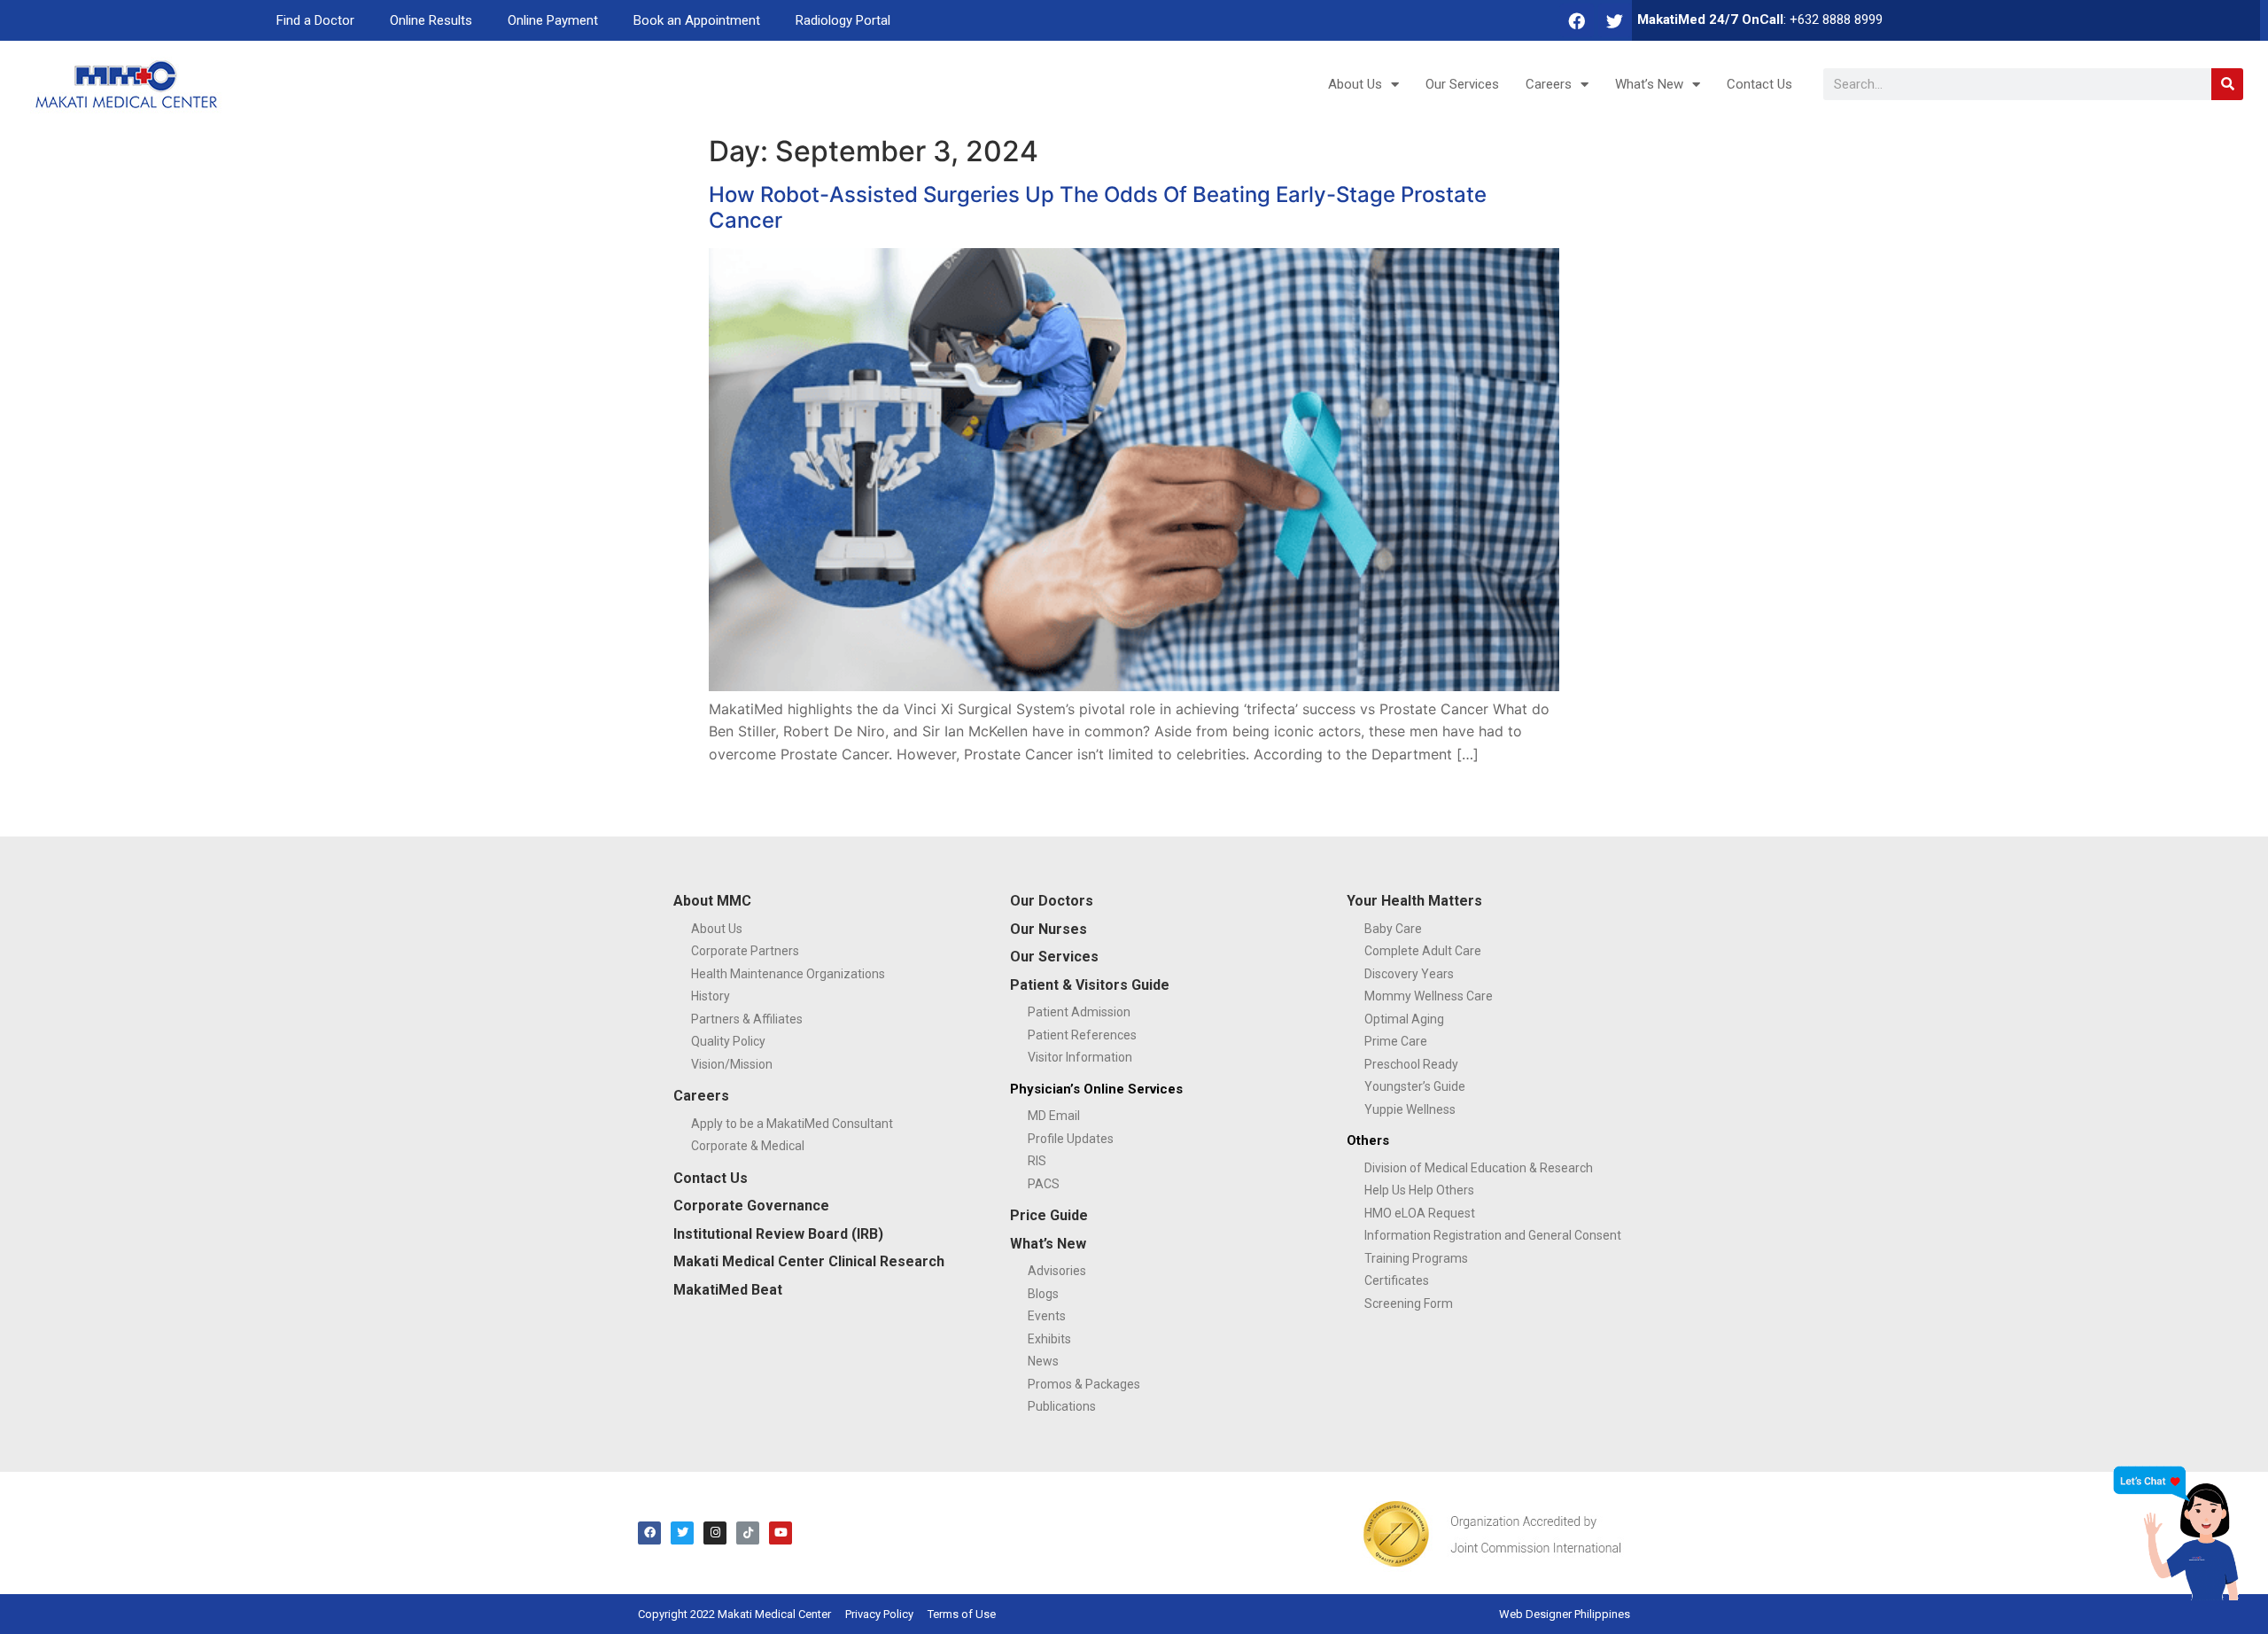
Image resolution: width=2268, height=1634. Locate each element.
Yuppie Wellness (1410, 1109)
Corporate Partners (745, 951)
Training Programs (1416, 1258)
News (1043, 1361)
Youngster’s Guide (1415, 1086)
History (711, 996)
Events (1047, 1316)
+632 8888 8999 (1836, 19)
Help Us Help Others (1419, 1190)
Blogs (1043, 1294)
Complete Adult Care (1423, 951)
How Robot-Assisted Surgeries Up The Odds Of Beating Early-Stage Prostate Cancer (1098, 207)
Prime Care (1396, 1041)
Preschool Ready (1411, 1064)
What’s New (1649, 84)
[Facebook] (1577, 20)
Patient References (1082, 1035)
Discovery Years (1409, 974)
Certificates (1397, 1280)
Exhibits (1049, 1339)
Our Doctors (1052, 901)
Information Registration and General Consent (1493, 1235)
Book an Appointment (697, 20)
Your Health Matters (1414, 901)
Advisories (1057, 1271)
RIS (1037, 1161)
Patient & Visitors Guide (1090, 985)
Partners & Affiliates (747, 1019)
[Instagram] (715, 1533)
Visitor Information (1080, 1057)
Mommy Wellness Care (1429, 996)
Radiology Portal (843, 20)
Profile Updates (1071, 1139)
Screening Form (1409, 1303)
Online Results (431, 20)
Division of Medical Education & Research (1479, 1168)
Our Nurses (1049, 929)
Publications (1062, 1406)
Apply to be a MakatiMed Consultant (792, 1124)
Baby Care (1393, 929)
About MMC (712, 901)
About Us (1355, 84)
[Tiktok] (748, 1533)
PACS (1044, 1184)
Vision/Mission (732, 1064)
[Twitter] (1615, 20)
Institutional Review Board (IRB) (778, 1234)
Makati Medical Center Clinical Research (809, 1261)
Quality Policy (728, 1041)
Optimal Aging (1404, 1019)
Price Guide (1049, 1215)
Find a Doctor (315, 20)
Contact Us (1759, 84)
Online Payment (553, 20)
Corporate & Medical (748, 1146)
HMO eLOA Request (1420, 1213)
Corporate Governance (751, 1206)
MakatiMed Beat (728, 1290)
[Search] (2227, 84)
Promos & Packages (1084, 1384)
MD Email (1054, 1116)
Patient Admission (1079, 1012)
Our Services (1462, 84)
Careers (1549, 84)
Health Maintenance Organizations (788, 974)
